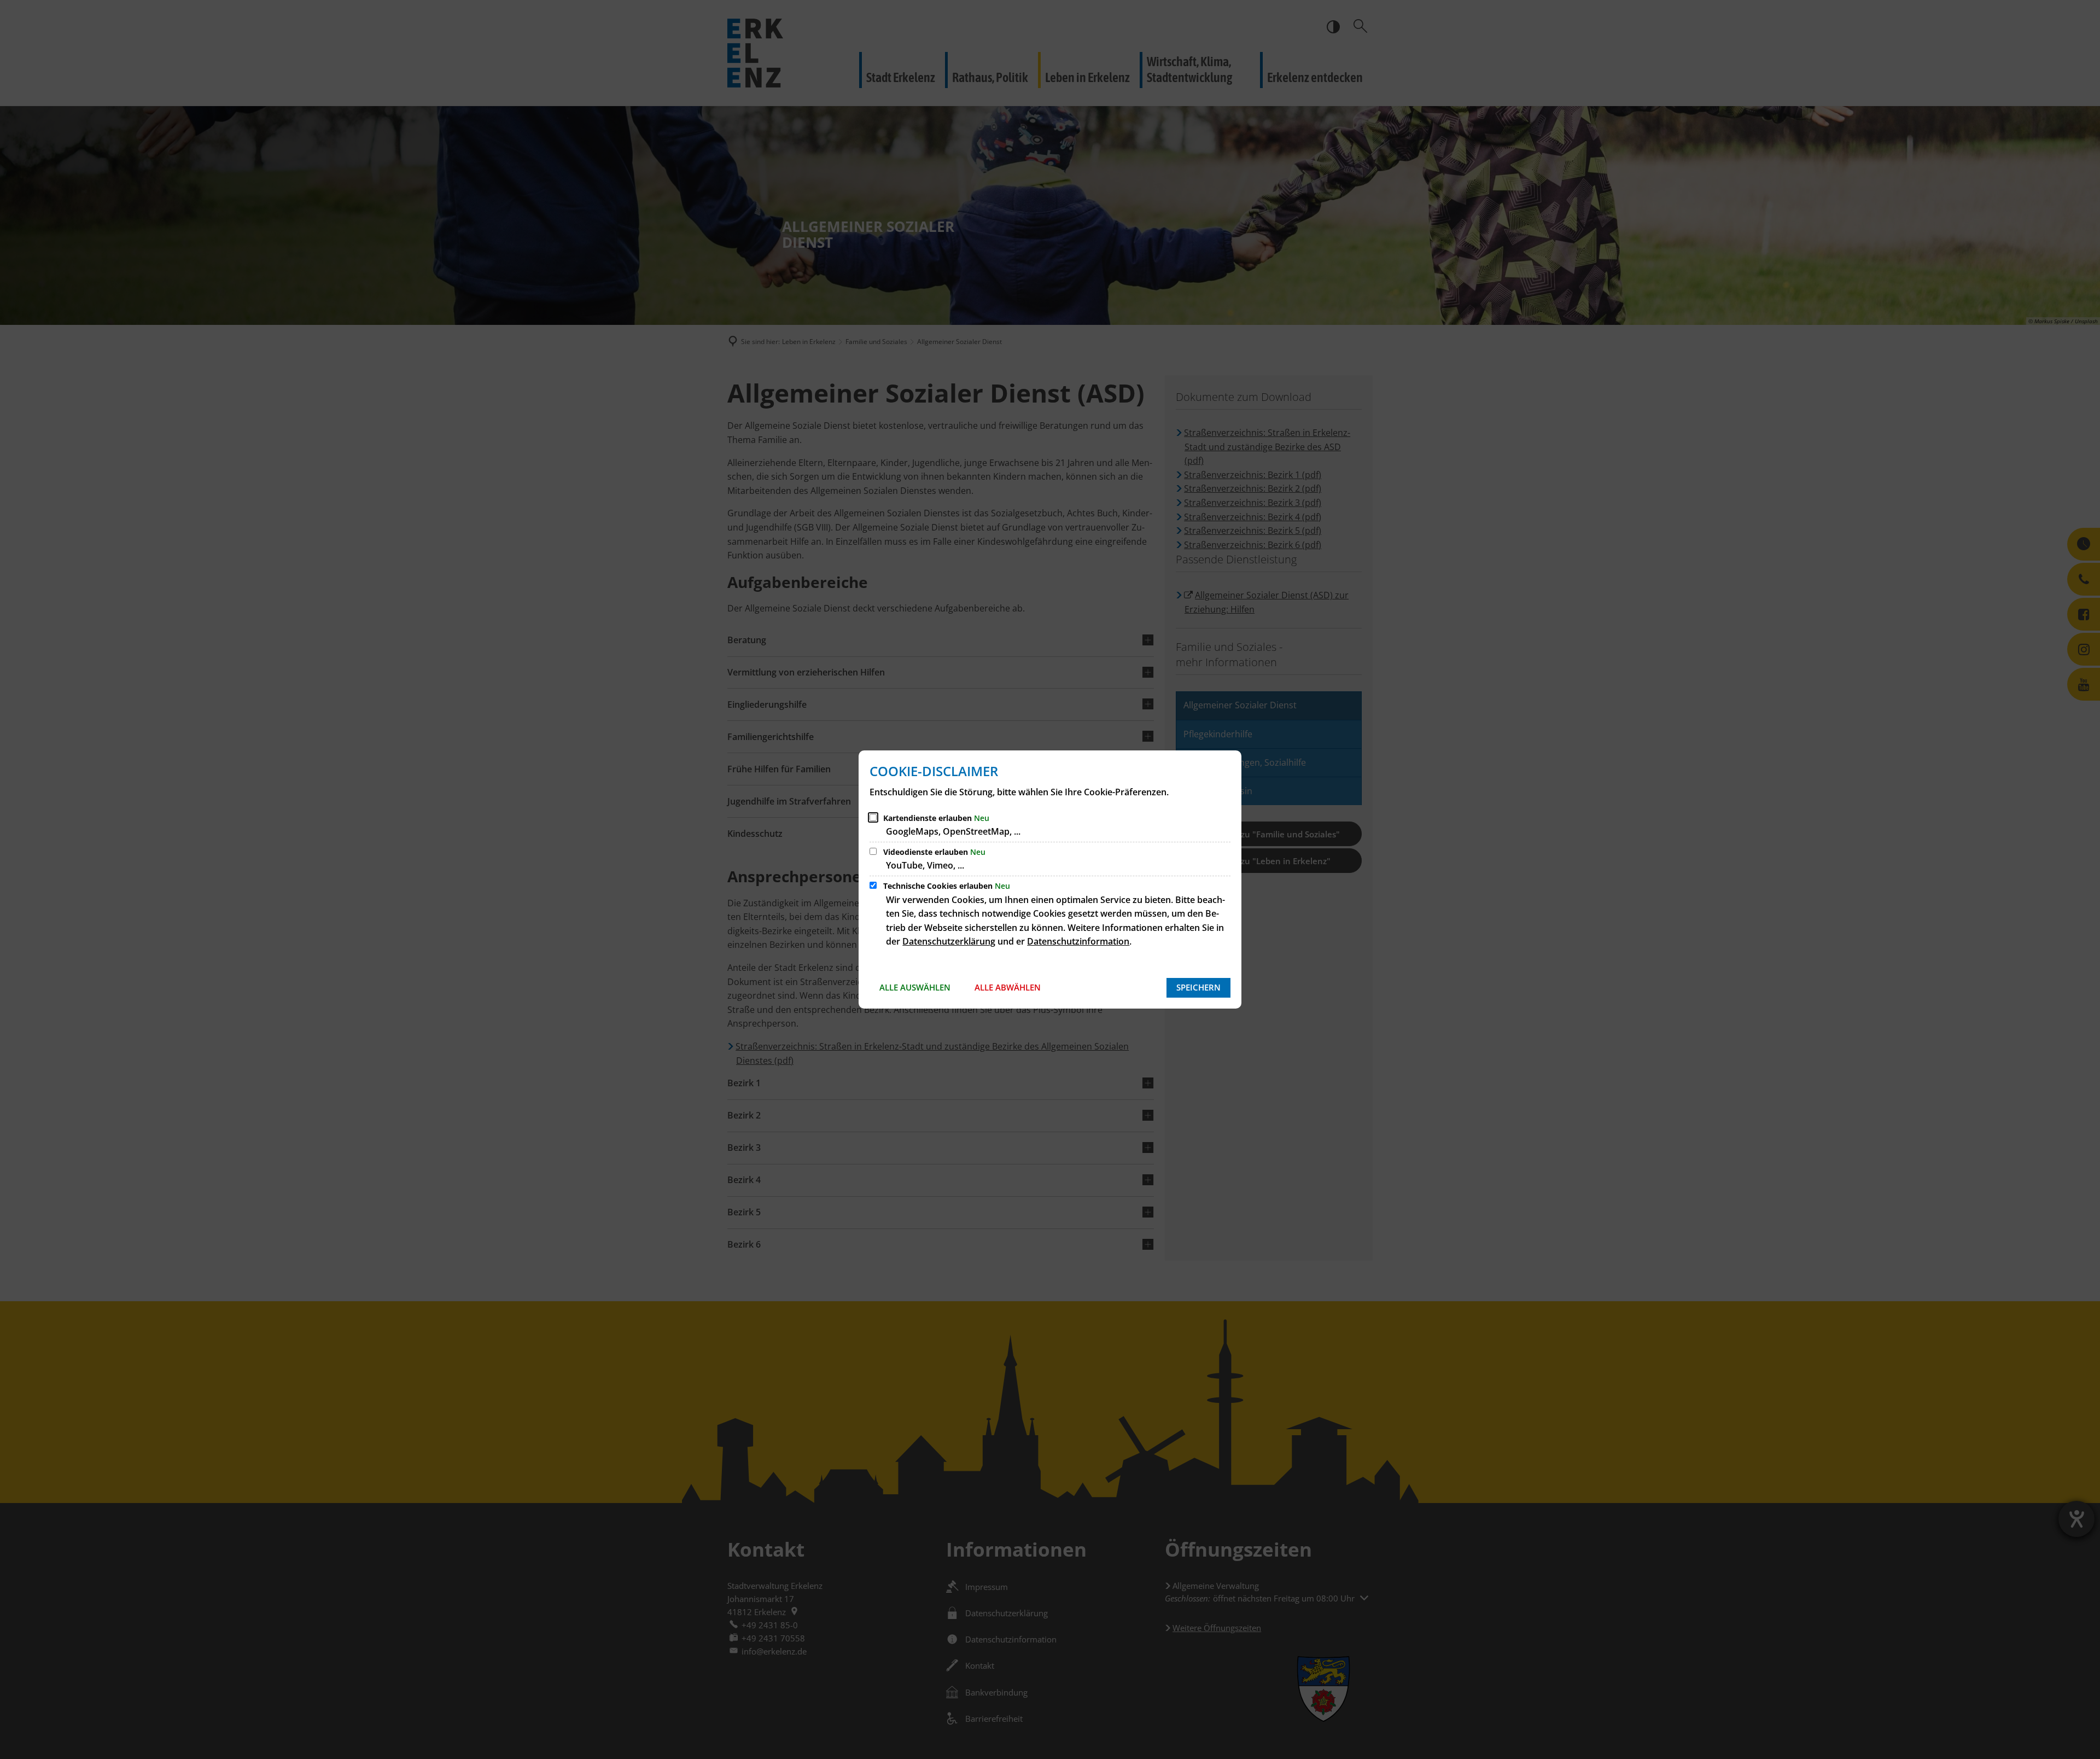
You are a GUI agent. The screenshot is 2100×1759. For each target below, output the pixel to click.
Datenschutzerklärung (949, 941)
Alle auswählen (915, 987)
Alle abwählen (1008, 987)
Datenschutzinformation (1078, 941)
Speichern (1198, 987)
